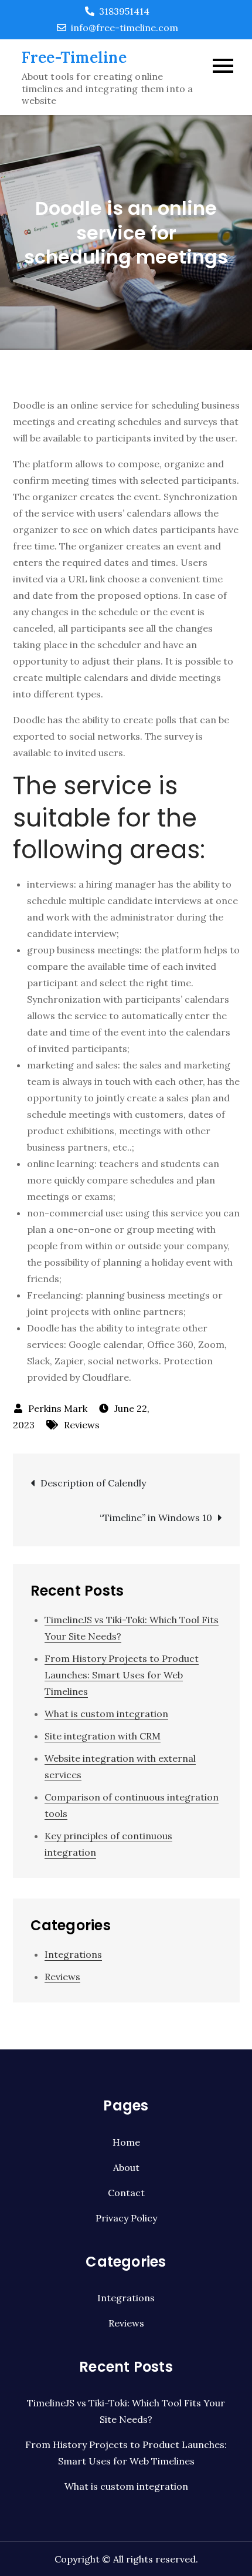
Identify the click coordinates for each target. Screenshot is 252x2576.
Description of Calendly (93, 1483)
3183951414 (124, 11)
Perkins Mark (58, 1408)
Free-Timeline (74, 57)
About (126, 2167)
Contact (126, 2193)
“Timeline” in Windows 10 (156, 1518)
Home (126, 2142)
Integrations (73, 1954)
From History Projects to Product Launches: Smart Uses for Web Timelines (122, 1675)
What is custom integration (106, 1714)
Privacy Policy (126, 2218)
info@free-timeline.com (125, 28)
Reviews (82, 1425)
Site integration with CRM (103, 1736)
